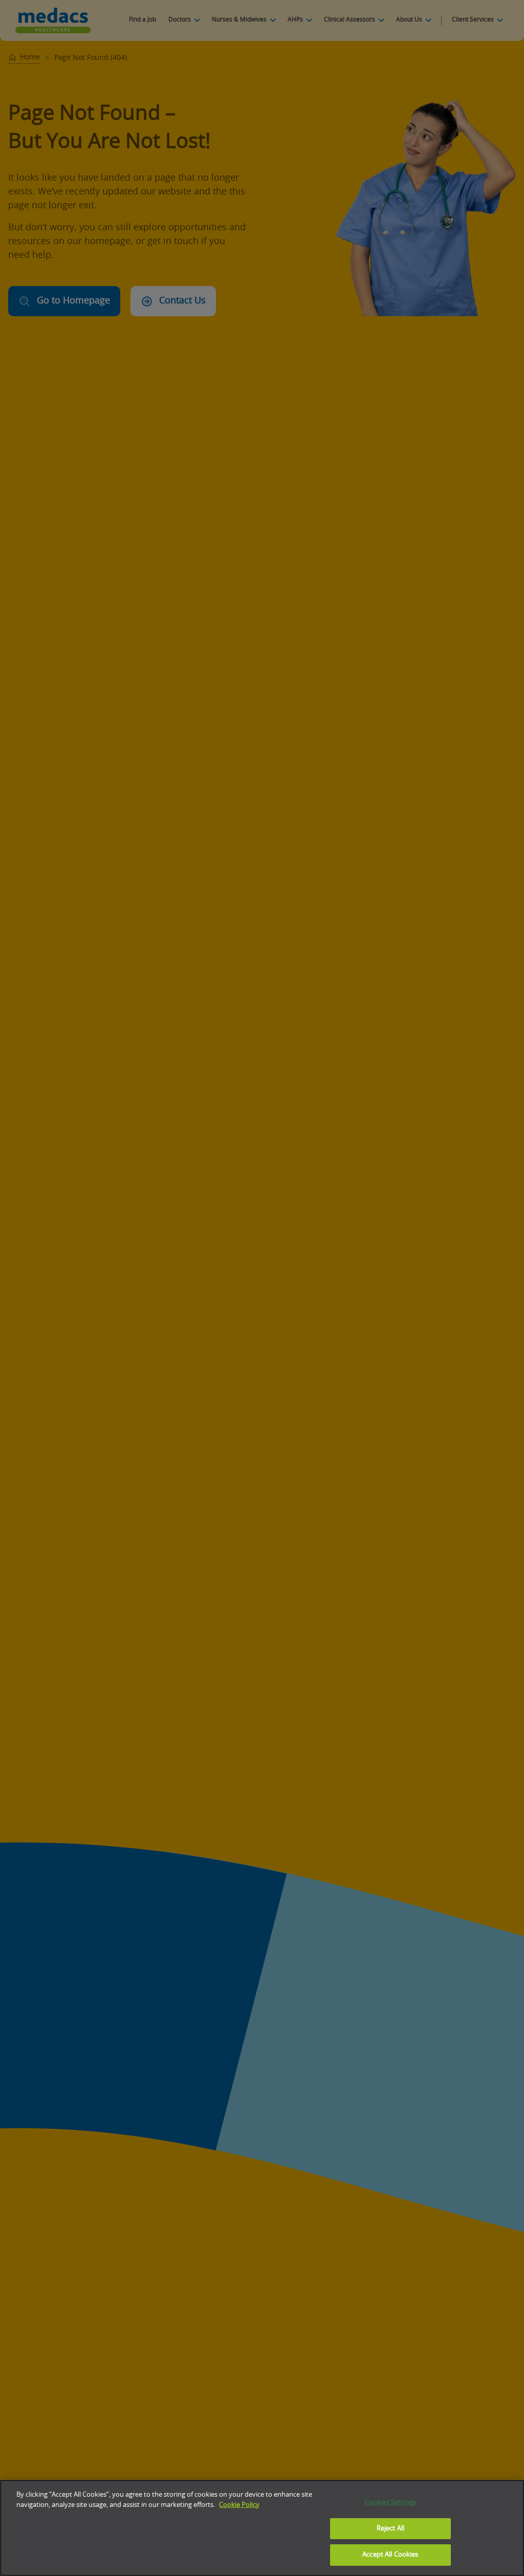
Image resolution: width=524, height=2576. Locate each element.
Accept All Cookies (390, 2555)
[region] (262, 2528)
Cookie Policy (239, 2505)
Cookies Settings (390, 2503)
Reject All (390, 2529)
